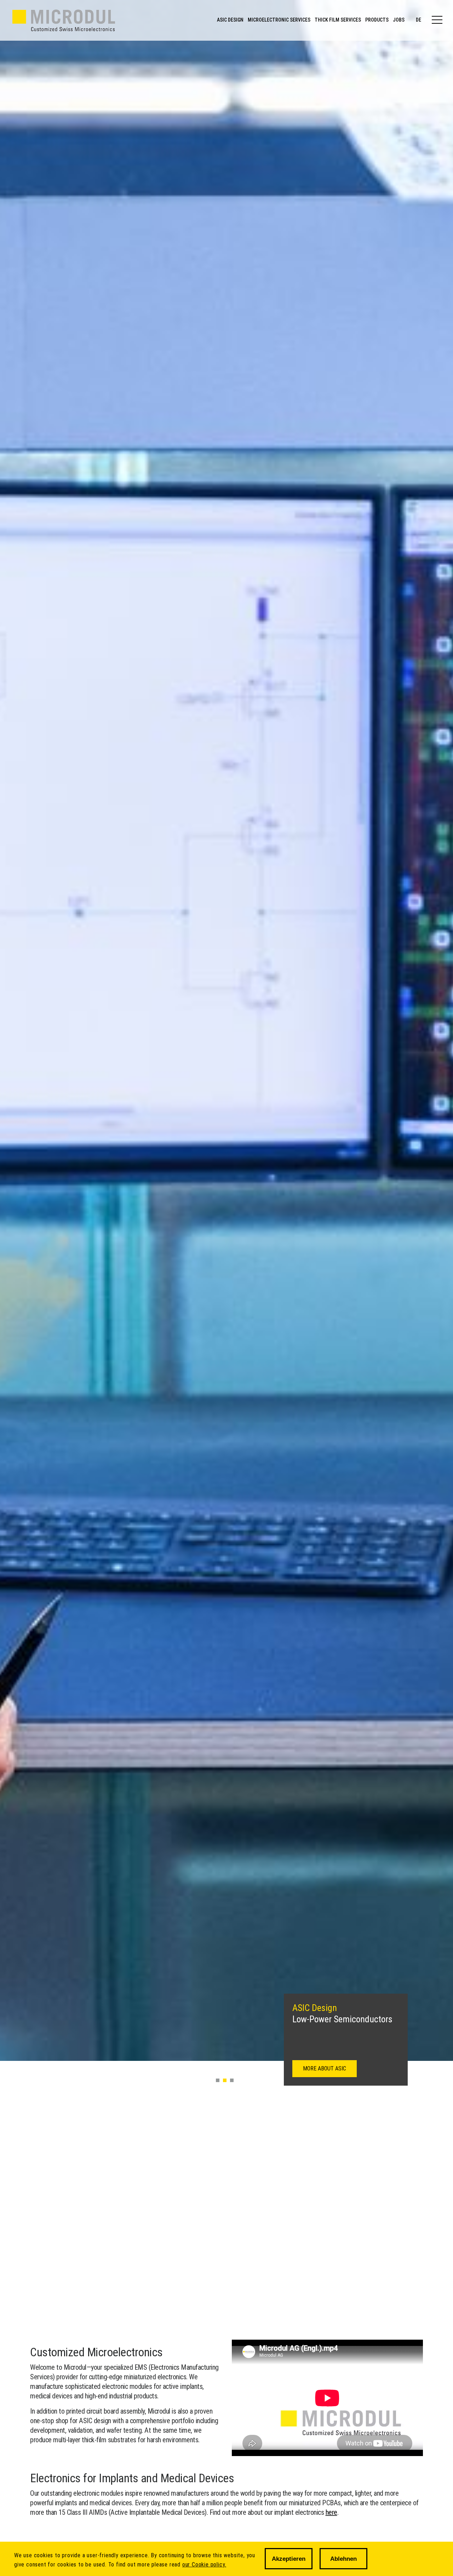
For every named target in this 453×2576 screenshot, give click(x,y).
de (418, 20)
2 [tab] (225, 2080)
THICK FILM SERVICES (338, 20)
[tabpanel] (226, 1030)
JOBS (399, 20)
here (331, 2512)
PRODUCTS (377, 20)
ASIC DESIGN (230, 20)
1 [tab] (218, 2080)
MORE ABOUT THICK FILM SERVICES (345, 2068)
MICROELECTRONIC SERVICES (279, 20)
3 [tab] (232, 2080)
